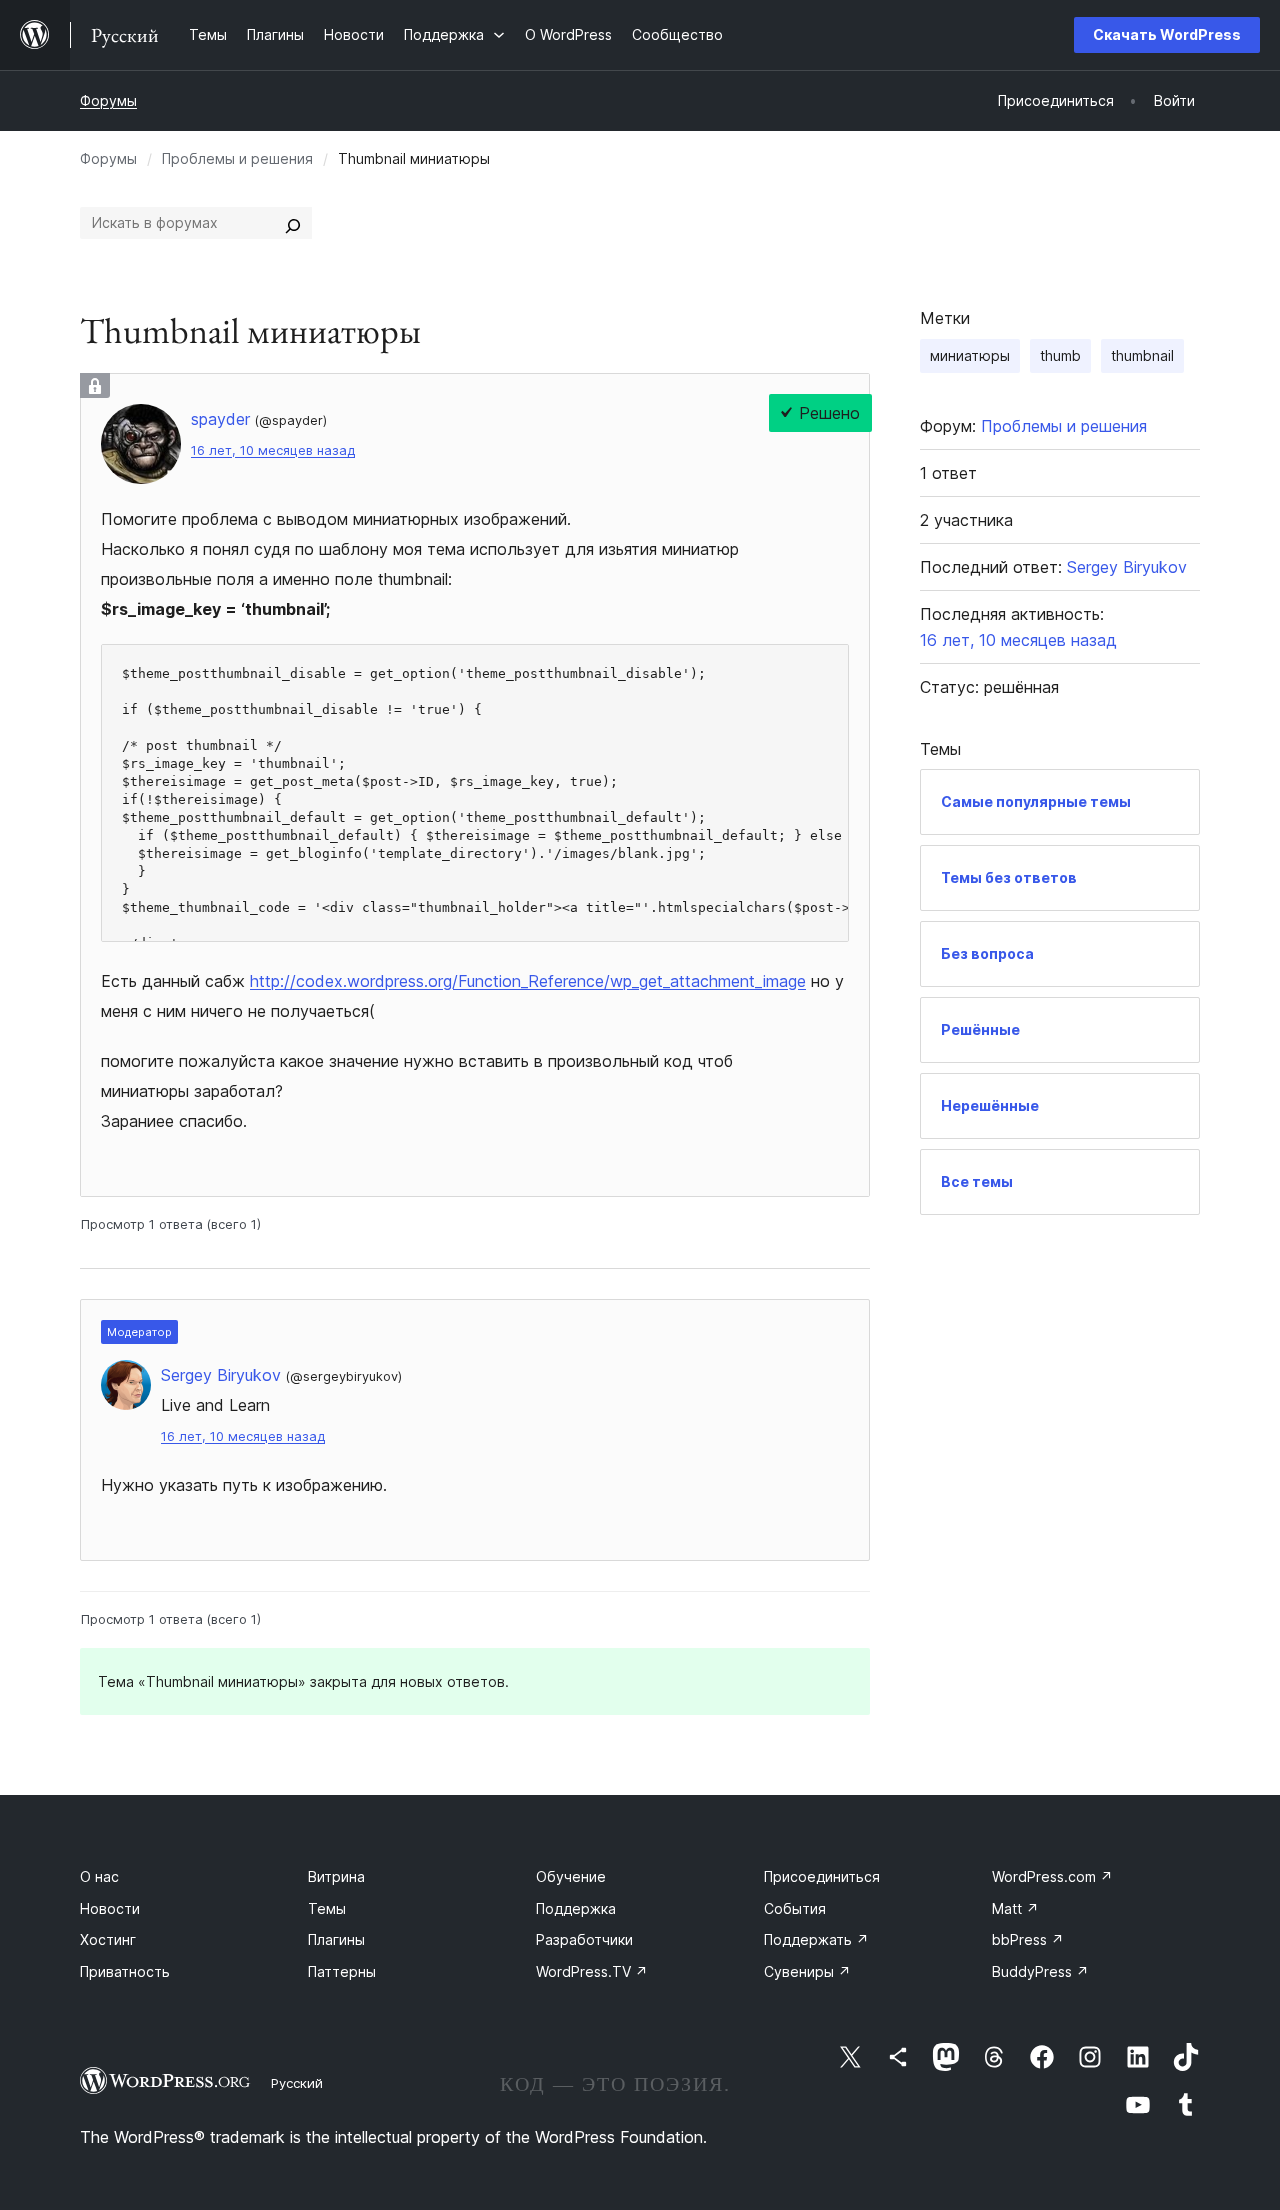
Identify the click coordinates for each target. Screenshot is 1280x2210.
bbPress (1028, 1939)
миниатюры (970, 355)
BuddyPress (1040, 1971)
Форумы (108, 100)
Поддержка (576, 1908)
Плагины (336, 1939)
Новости (110, 1908)
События (795, 1908)
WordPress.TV (592, 1971)
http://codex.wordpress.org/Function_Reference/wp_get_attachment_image (528, 981)
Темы (327, 1908)
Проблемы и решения (237, 158)
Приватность (125, 1971)
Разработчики (584, 1939)
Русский (297, 2083)
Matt (1015, 1908)
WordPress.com (1052, 1876)
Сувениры (807, 1971)
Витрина (336, 1876)
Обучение (571, 1876)
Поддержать (816, 1939)
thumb (1060, 355)
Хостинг (108, 1939)
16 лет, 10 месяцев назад (273, 450)
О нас (99, 1876)
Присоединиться (822, 1876)
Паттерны (342, 1971)
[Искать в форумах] (293, 223)
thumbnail (1142, 355)
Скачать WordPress (1167, 34)
